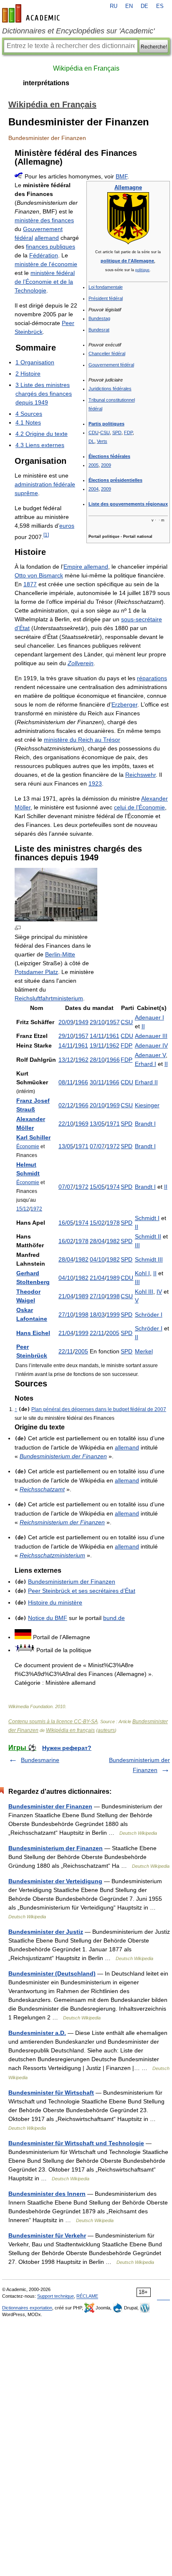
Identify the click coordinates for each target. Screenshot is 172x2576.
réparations (152, 678)
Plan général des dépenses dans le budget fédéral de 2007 (99, 1409)
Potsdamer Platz (36, 972)
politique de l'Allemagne (127, 261)
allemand (47, 238)
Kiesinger (147, 1105)
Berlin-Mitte (60, 954)
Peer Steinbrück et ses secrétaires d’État (82, 1591)
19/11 (97, 1045)
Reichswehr (140, 775)
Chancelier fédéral (107, 353)
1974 (113, 1187)
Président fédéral (106, 298)
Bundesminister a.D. (37, 2033)
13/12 (66, 1060)
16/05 (66, 1223)
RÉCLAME (87, 2296)
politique (142, 270)
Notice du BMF (48, 1618)
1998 (113, 1296)
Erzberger (124, 704)
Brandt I (145, 1124)
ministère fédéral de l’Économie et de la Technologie (45, 282)
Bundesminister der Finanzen (50, 1806)
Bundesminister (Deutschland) (52, 1973)
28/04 (97, 1241)
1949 (82, 1022)
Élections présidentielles (115, 480)
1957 (113, 1022)
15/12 (23, 1209)
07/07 (97, 1146)
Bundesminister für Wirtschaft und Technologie (76, 2143)
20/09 (66, 1022)
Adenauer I (149, 1017)
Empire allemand (86, 567)
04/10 (97, 1259)
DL (91, 441)
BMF (121, 176)
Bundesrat (99, 330)
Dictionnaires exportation (27, 2308)
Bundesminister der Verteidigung (55, 1881)
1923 (95, 783)
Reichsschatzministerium (52, 1555)
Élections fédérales (109, 456)
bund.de (114, 1618)
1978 (113, 1223)
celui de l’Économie (139, 807)
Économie (28, 1146)
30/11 (97, 1082)
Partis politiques (106, 424)
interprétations (46, 83)
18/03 (97, 1315)
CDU (94, 432)
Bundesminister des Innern (47, 2194)
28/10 (97, 1060)
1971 (113, 1124)
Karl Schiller (33, 1137)
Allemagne (128, 187)
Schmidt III (149, 1259)
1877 (30, 584)
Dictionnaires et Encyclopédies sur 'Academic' (78, 31)
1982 (113, 1241)
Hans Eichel (33, 1333)
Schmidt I (147, 1218)
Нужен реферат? (67, 1748)
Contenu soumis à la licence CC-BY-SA (53, 1722)
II (143, 1026)
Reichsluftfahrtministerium (49, 998)
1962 (113, 1045)
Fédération (44, 255)
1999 (113, 1315)
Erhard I (145, 1064)
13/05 (97, 1124)
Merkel (144, 1351)
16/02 (66, 1241)
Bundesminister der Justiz (46, 1932)
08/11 (66, 1082)
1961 (113, 1036)
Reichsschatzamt (42, 1489)
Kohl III (144, 1292)
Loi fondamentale (106, 287)
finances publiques (51, 247)
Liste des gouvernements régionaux (128, 504)
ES (160, 6)
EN (129, 6)
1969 (113, 1105)
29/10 (97, 1022)
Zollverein (81, 663)
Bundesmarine (40, 1760)
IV (159, 1292)
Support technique (56, 2296)
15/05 (97, 1187)
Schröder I (149, 1315)
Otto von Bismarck (39, 575)
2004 (94, 489)
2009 (106, 465)
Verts (102, 441)
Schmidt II (148, 1236)
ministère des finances (44, 220)
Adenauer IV (151, 1045)
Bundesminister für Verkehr (47, 2235)
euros (67, 526)
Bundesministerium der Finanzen (63, 1456)
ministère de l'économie (46, 264)
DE (144, 6)
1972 (113, 1146)
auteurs (106, 1730)
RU (114, 6)
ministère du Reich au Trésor (82, 740)
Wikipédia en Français (86, 68)
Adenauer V (150, 1055)
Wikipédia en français (70, 1730)
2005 (94, 465)
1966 (113, 1060)
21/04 (97, 1278)
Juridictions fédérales (110, 389)
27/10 (97, 1296)
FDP (128, 432)
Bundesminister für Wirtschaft (51, 2093)
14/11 (97, 1036)
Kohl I (142, 1273)
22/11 (97, 1333)
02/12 (66, 1105)
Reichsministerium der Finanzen (62, 1522)
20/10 (97, 1105)
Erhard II (146, 1082)
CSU (105, 432)
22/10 (66, 1124)
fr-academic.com (32, 13)
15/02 (97, 1223)
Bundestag (99, 318)
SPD (117, 432)
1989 (113, 1278)
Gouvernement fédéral (111, 365)
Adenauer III (151, 1036)
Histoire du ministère (55, 1602)
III (137, 1245)
